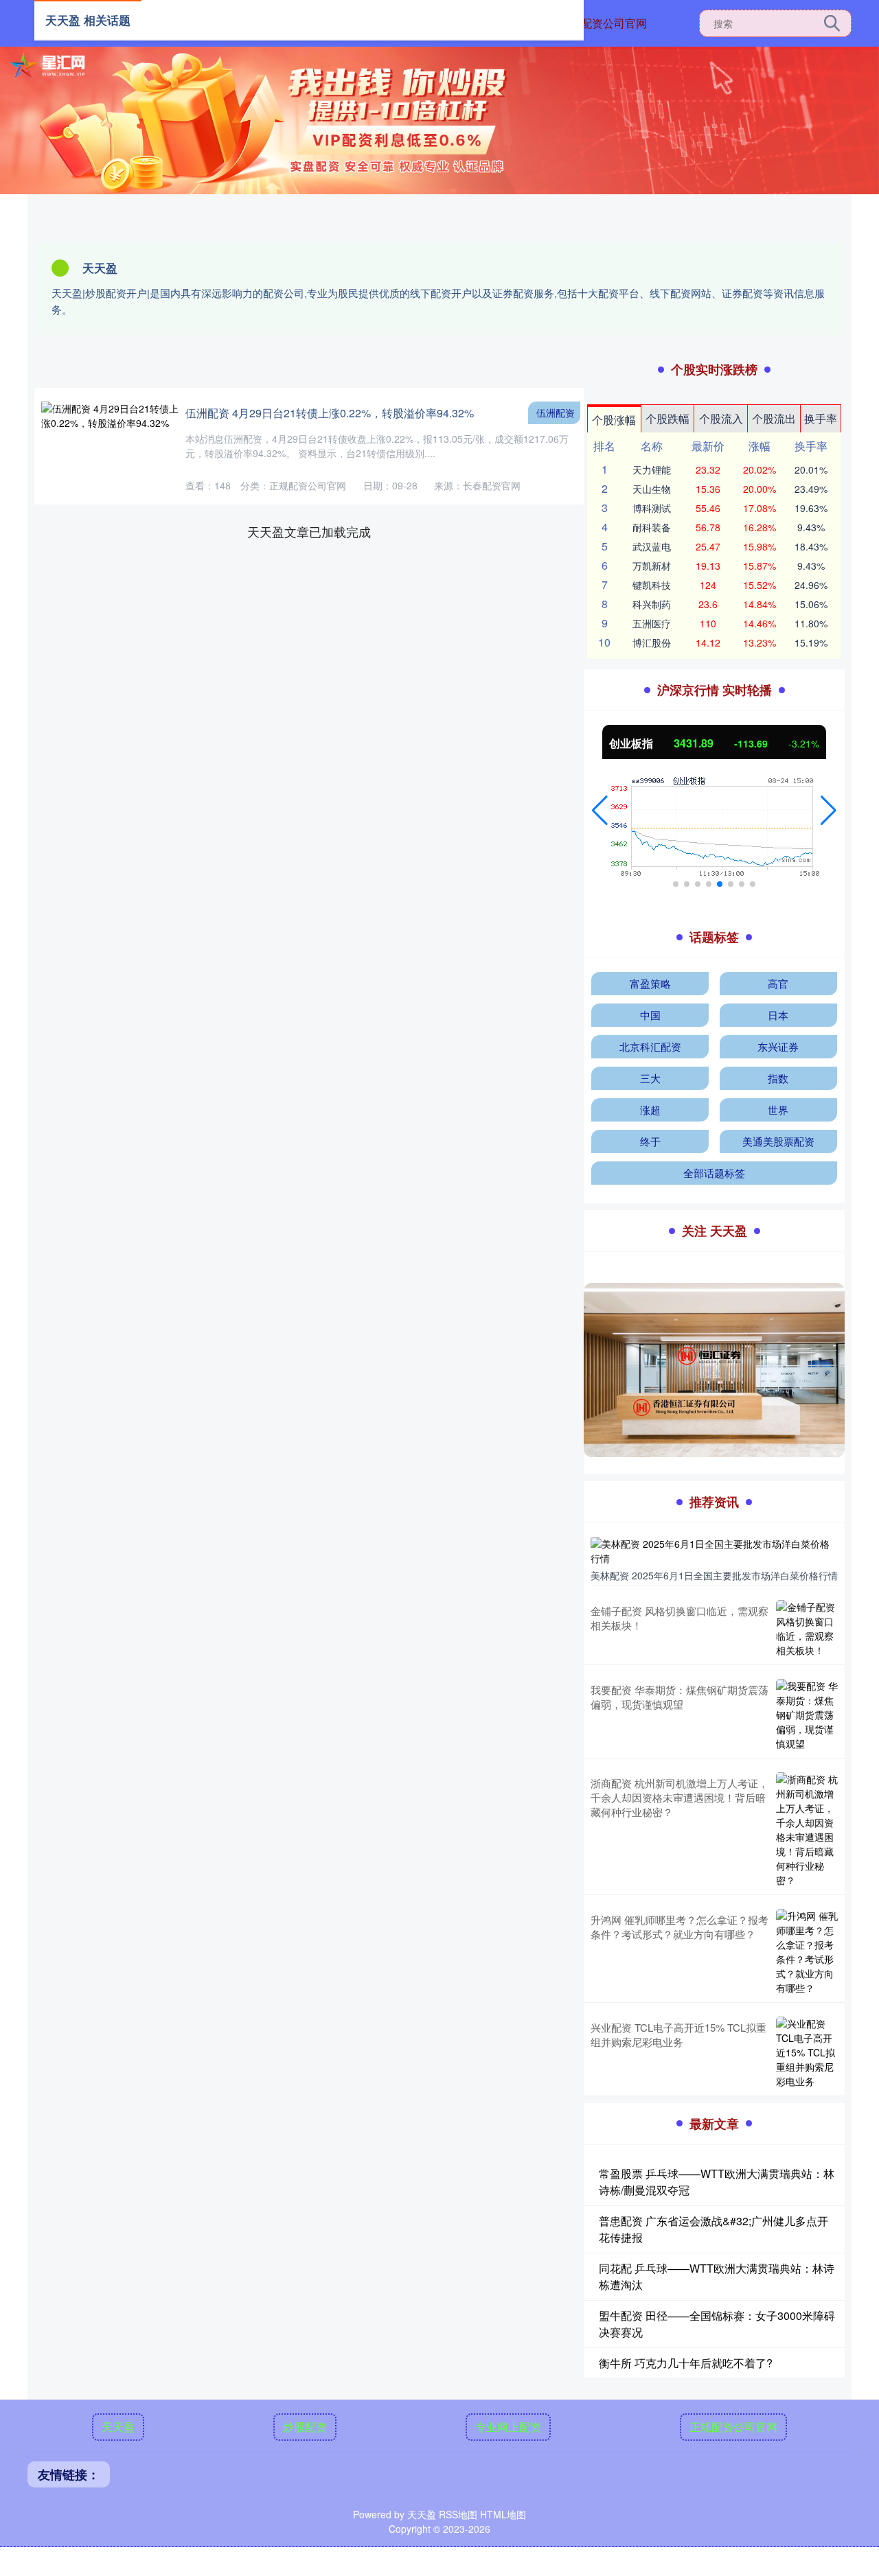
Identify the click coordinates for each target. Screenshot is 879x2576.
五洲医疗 (652, 623)
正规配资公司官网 (603, 23)
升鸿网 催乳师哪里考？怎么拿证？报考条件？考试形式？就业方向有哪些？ (680, 1927)
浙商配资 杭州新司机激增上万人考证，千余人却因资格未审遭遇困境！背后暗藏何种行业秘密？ (680, 1797)
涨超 (650, 1110)
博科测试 (652, 508)
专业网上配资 (508, 2427)
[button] (600, 811)
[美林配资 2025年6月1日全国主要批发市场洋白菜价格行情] (714, 1550)
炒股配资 (305, 2427)
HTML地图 (503, 2514)
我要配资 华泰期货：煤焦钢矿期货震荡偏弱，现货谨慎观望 (680, 1697)
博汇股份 (652, 642)
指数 (778, 1078)
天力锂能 (652, 469)
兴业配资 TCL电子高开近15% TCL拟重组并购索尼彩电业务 (678, 2034)
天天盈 (118, 2427)
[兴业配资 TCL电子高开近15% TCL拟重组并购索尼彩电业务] (807, 2053)
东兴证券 (778, 1046)
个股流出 (774, 418)
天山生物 (652, 489)
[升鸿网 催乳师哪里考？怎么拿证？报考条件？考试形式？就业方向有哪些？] (807, 1952)
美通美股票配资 (778, 1141)
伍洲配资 (556, 413)
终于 (650, 1141)
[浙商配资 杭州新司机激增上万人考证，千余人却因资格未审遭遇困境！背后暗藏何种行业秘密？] (807, 1830)
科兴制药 (652, 604)
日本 (778, 1015)
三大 (650, 1078)
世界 (778, 1110)
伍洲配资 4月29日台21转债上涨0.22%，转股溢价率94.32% (330, 413)
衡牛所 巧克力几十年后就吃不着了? (686, 2363)
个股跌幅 (667, 418)
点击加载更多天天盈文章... (309, 531)
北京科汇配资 (650, 1046)
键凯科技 (652, 585)
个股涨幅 (614, 420)
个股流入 (721, 418)
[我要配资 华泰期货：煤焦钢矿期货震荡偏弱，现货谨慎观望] (807, 1715)
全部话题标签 (714, 1173)
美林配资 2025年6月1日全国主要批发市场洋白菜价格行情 (714, 1575)
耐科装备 (652, 527)
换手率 (821, 418)
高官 (778, 983)
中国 (650, 1015)
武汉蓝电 (652, 546)
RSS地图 (458, 2514)
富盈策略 (650, 983)
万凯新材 (652, 566)
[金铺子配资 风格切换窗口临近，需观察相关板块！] (807, 1629)
